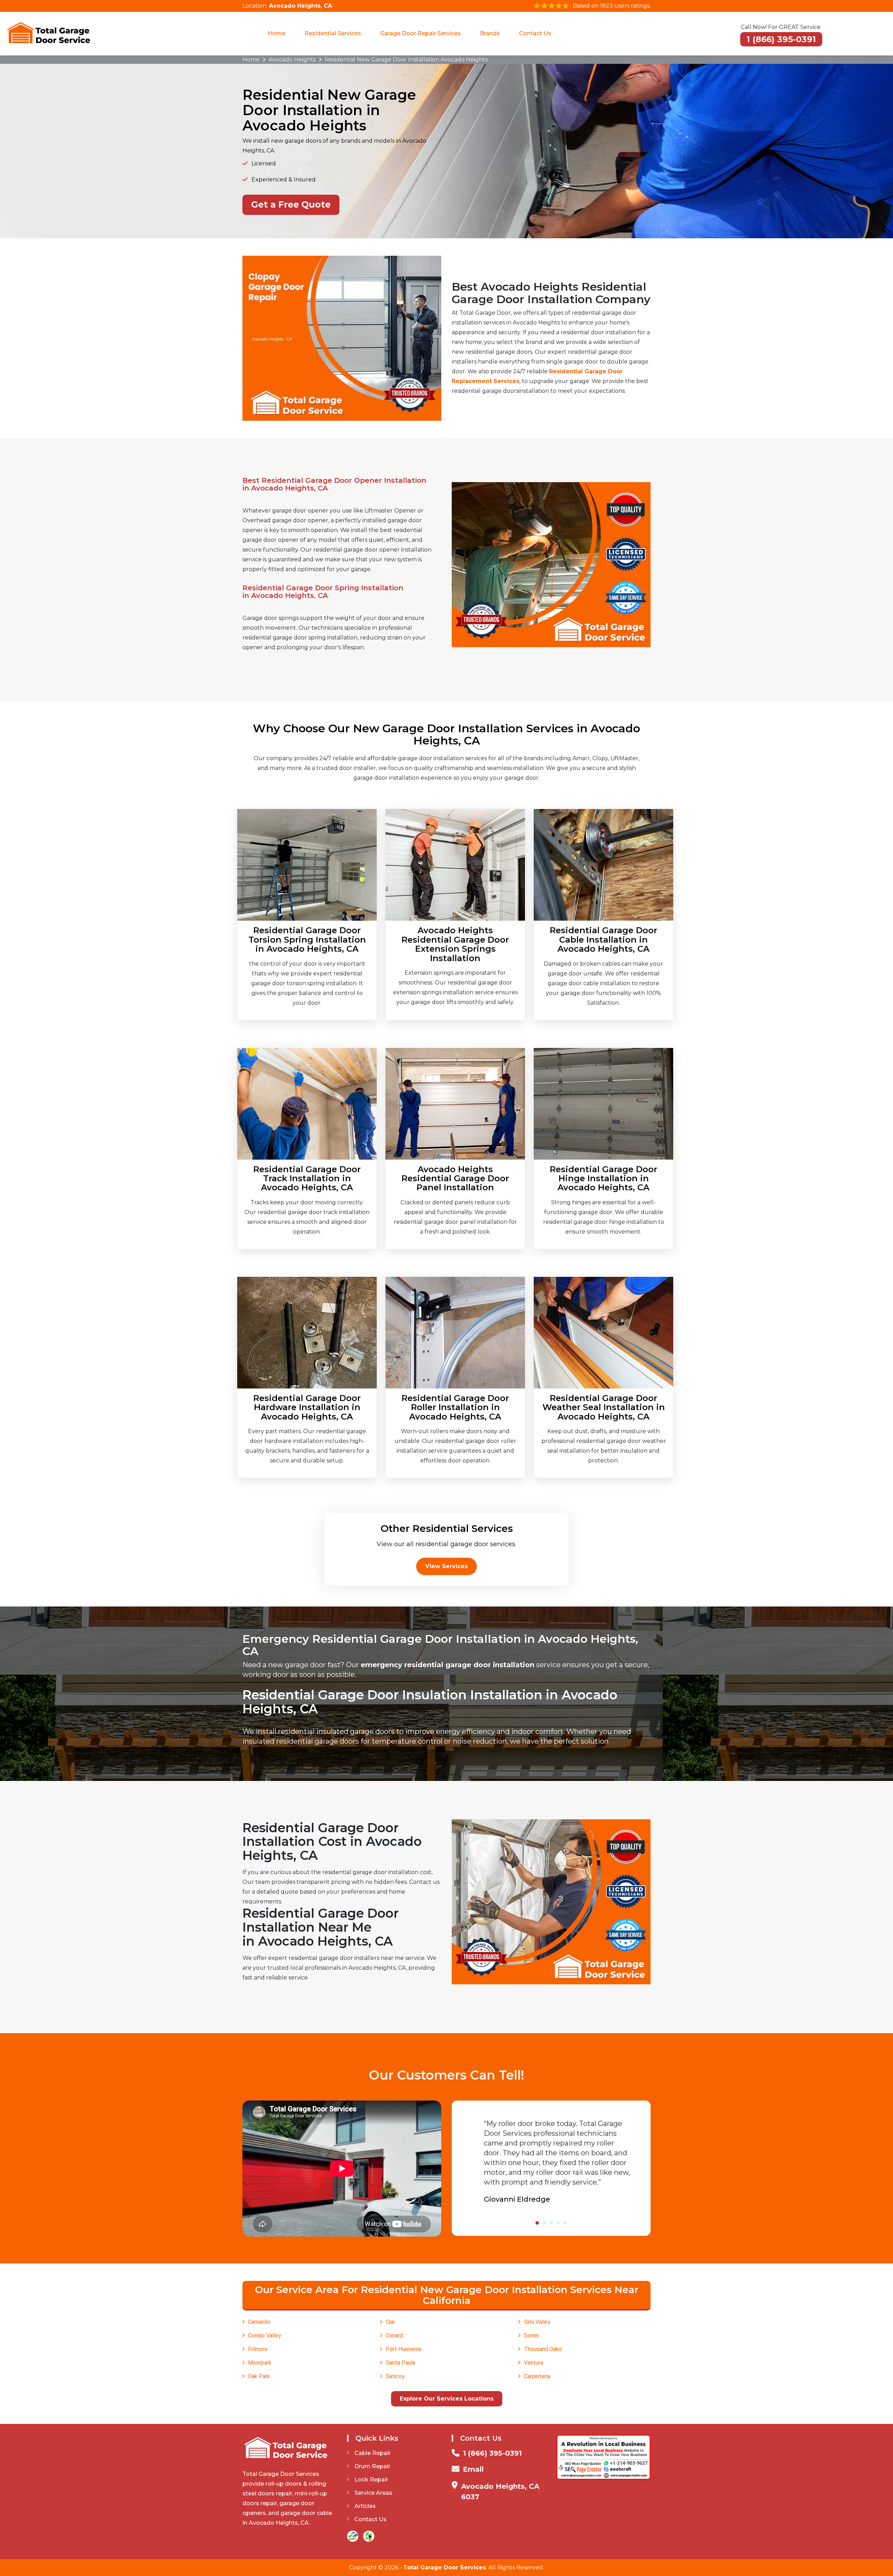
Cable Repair (373, 2453)
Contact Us (535, 33)
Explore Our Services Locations (447, 2399)
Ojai (390, 2322)
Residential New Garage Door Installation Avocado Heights (406, 59)
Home (276, 33)
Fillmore (258, 2349)
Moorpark (260, 2363)
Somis (531, 2335)
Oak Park (259, 2376)
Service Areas (373, 2493)
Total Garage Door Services (445, 2567)
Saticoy (395, 2376)
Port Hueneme (404, 2349)
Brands (490, 33)
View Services (446, 1566)
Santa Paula (400, 2363)
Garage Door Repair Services (421, 33)
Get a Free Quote (291, 204)
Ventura (534, 2363)
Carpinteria (537, 2376)
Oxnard (394, 2335)
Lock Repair (371, 2480)
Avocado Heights (292, 59)
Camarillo (259, 2322)
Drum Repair (372, 2466)
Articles (365, 2506)
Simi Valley (537, 2322)
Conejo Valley (265, 2335)
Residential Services (333, 33)
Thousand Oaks (543, 2349)
